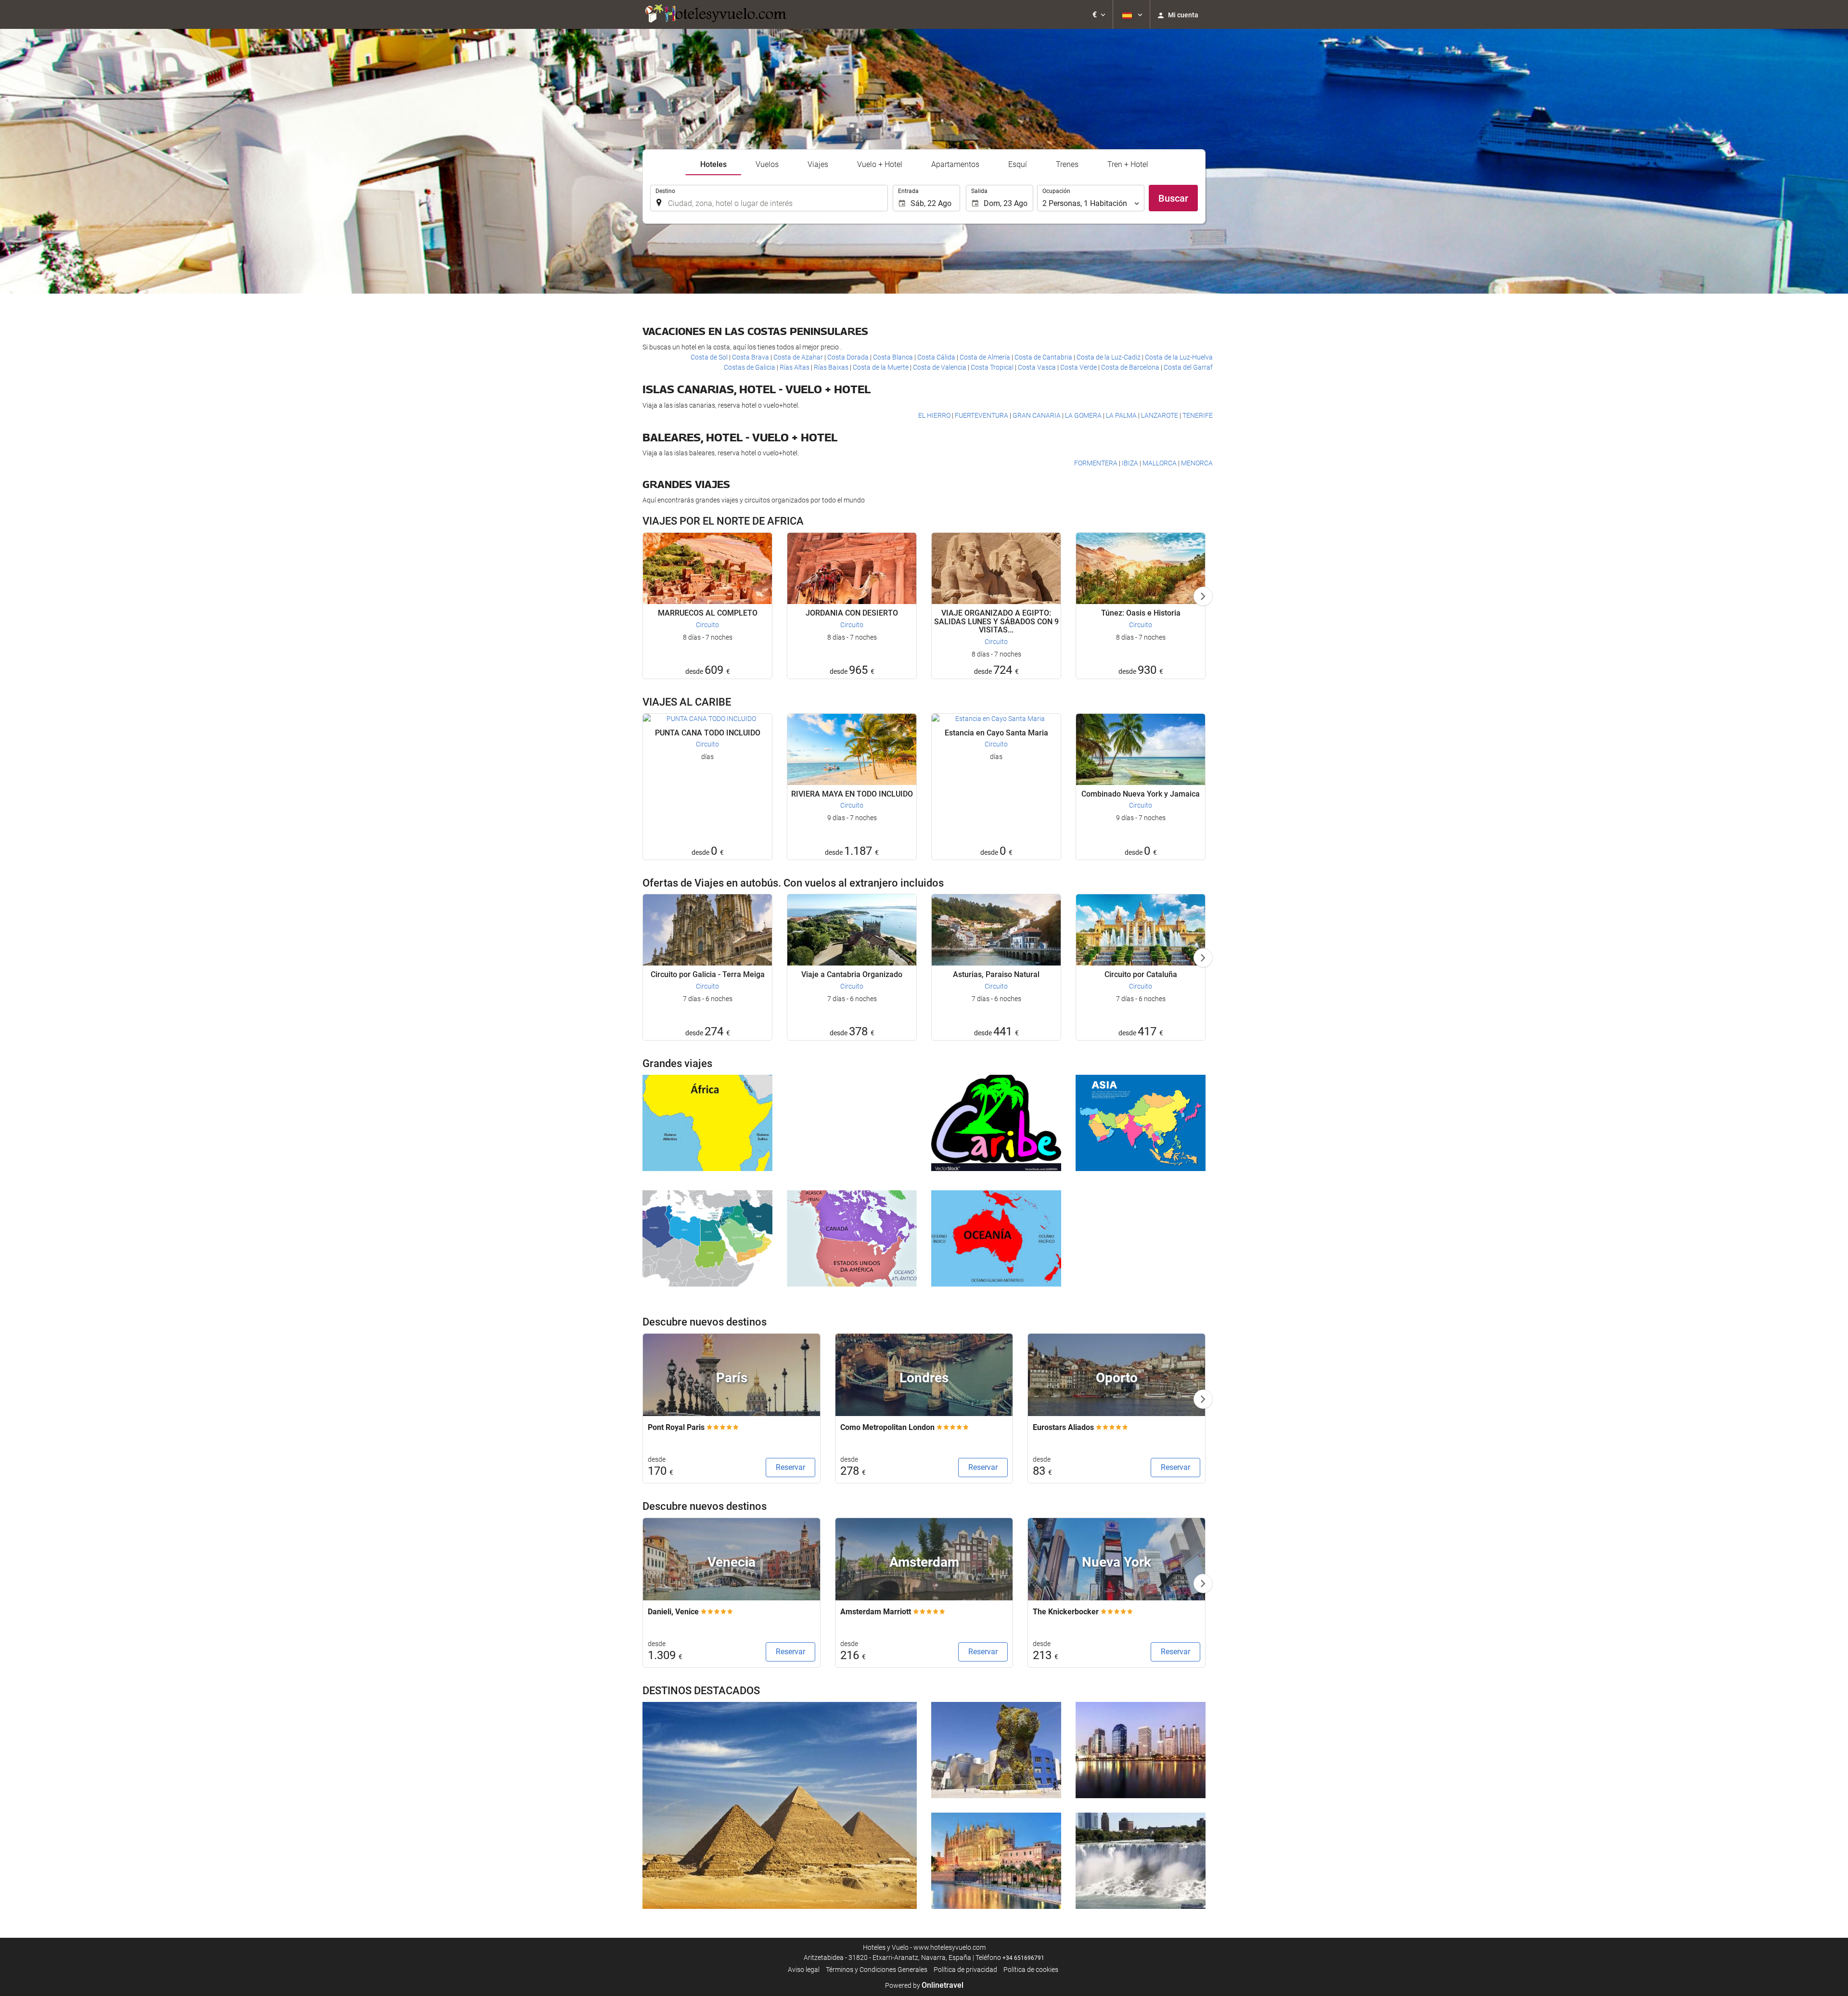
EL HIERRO (935, 415)
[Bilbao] (996, 1750)
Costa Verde (1079, 367)
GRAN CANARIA (1037, 415)
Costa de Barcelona (1131, 367)
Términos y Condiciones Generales (877, 1970)
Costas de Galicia (750, 367)
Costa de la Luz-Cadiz (1109, 357)
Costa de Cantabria (1044, 357)
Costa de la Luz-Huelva (1179, 357)
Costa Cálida (937, 357)
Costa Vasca (1038, 367)
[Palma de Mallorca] (996, 1861)
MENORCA (1197, 463)
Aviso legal (804, 1970)
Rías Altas (795, 367)
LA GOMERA (1084, 415)
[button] (1099, 14)
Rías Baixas (832, 367)
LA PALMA (1122, 415)
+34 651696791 (1023, 1958)
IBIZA (1131, 463)
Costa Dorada (849, 357)
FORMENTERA (1097, 463)
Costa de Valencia (940, 367)
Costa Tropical (993, 367)
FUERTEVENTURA (982, 415)
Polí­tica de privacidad (965, 1970)
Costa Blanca (894, 357)
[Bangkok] (1141, 1750)
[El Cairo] (780, 1805)
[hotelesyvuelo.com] (715, 14)
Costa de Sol (710, 357)
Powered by (924, 1985)
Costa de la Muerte (881, 367)
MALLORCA (1160, 463)
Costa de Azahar (799, 357)
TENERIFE (1198, 415)
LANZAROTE (1160, 415)
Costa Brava (751, 357)
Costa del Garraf (1188, 367)
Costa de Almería (986, 357)
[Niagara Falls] (1141, 1861)
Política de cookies (1031, 1970)
